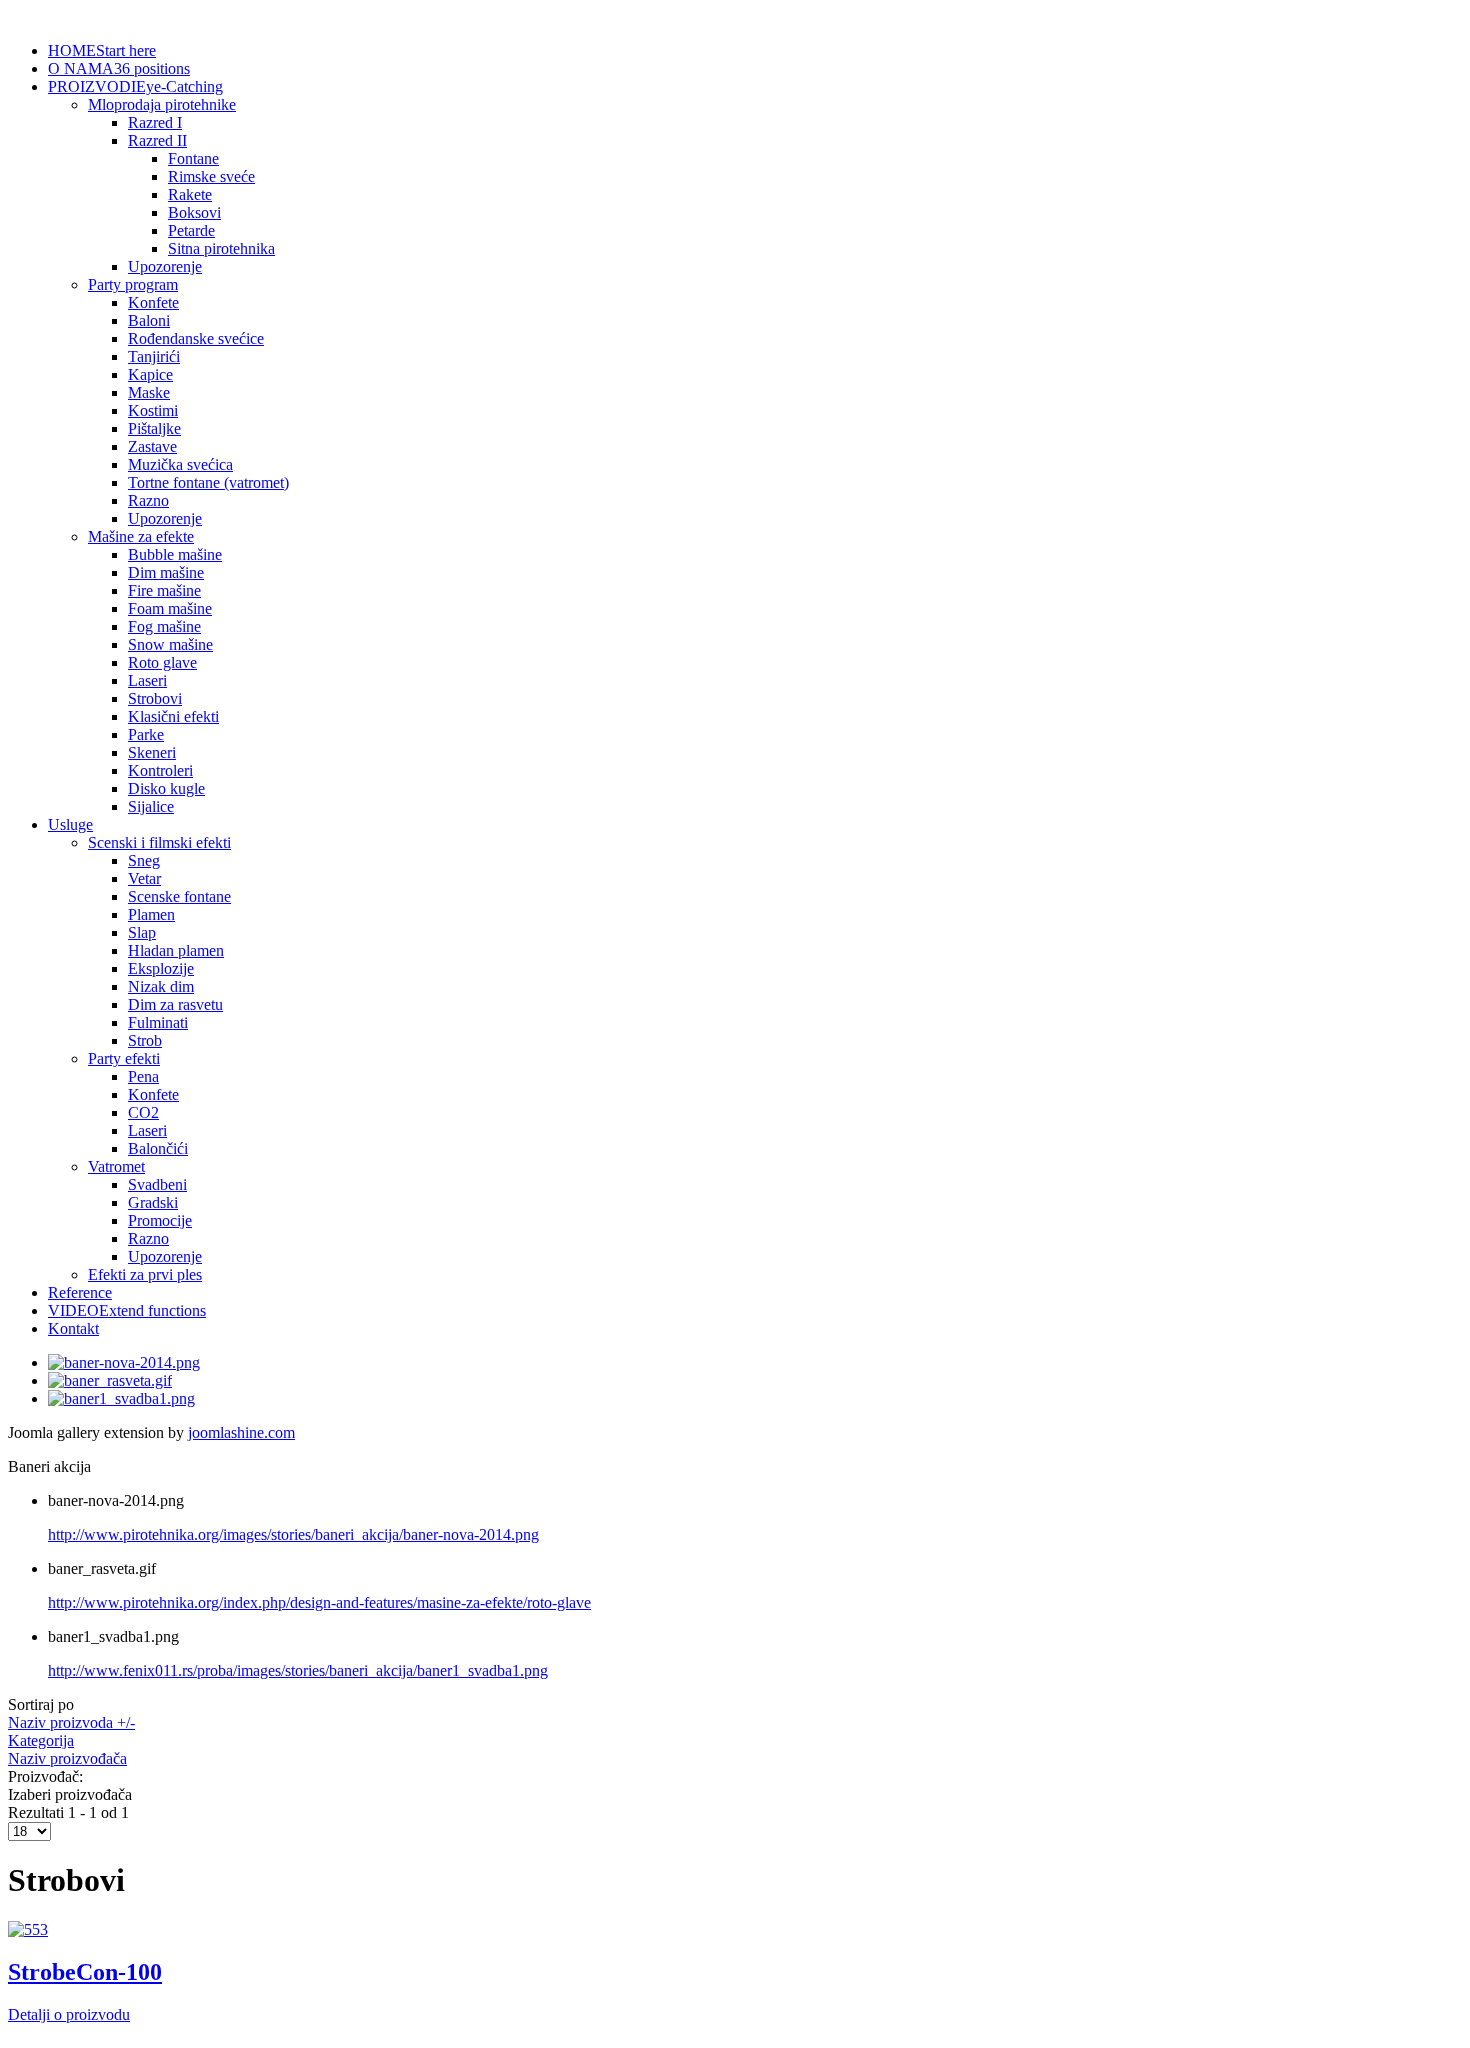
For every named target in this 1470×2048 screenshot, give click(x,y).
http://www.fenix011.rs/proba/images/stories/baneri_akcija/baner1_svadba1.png (298, 1670)
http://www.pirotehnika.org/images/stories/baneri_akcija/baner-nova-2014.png (293, 1534)
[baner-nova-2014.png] (124, 1362)
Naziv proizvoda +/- (71, 1722)
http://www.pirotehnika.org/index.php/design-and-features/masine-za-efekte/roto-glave (319, 1602)
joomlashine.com (241, 1432)
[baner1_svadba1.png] (121, 1398)
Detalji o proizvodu (69, 2014)
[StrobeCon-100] (28, 1929)
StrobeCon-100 (85, 1972)
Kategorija (41, 1740)
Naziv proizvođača (67, 1758)
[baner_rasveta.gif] (110, 1380)
